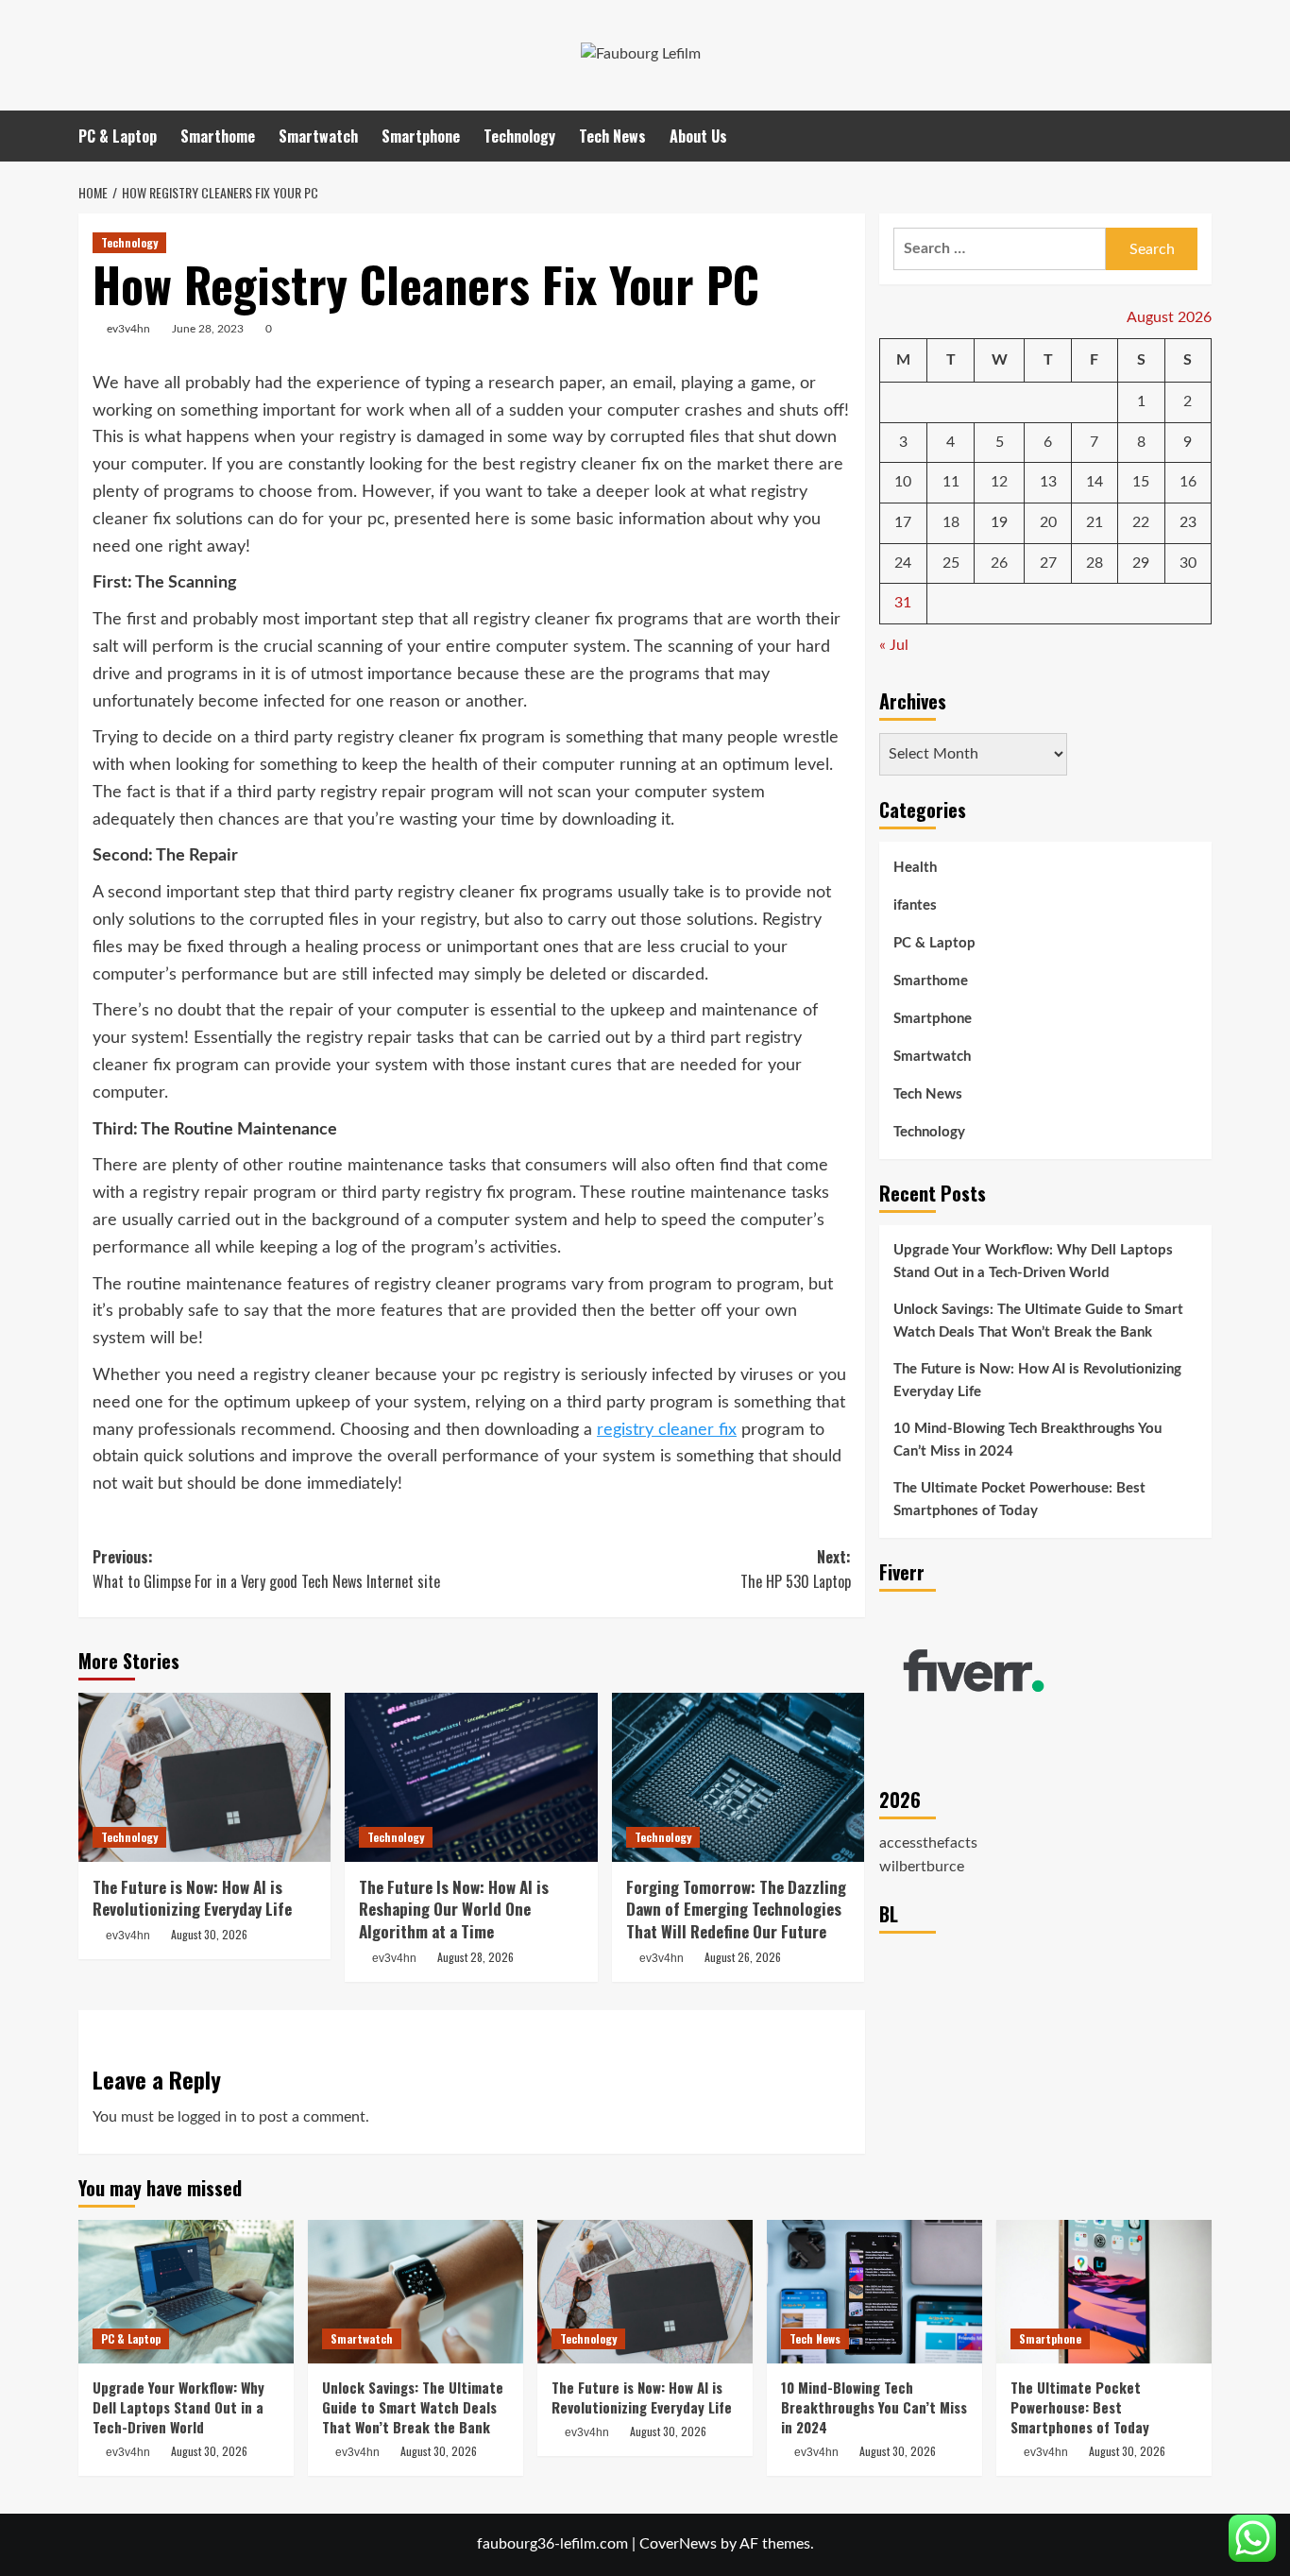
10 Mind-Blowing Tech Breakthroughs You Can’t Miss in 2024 (1027, 1440)
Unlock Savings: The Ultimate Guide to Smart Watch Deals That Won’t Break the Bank (1038, 1321)
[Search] (1200, 136)
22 (1141, 522)
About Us (698, 136)
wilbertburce (922, 1868)
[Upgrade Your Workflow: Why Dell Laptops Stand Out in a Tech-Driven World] (186, 2292)
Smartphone (421, 136)
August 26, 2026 (743, 1957)
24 (903, 563)
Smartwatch (318, 136)
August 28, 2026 (475, 1957)
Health (915, 869)
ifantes (915, 906)
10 (903, 483)
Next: (795, 1569)
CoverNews (678, 2544)
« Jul (894, 645)
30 (1188, 563)
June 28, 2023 (208, 329)
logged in (207, 2117)
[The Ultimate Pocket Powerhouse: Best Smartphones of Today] (1104, 2292)
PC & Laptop (118, 136)
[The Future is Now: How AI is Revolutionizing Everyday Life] (204, 1777)
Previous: (266, 1569)
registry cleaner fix (667, 1430)
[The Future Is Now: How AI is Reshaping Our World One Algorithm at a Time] (471, 1777)
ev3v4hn (128, 329)
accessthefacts (928, 1843)
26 (999, 563)
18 (951, 522)
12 (999, 483)
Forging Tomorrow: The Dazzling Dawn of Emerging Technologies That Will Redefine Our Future (736, 1910)
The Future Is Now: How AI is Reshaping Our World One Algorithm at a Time (454, 1910)
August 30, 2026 (209, 1934)
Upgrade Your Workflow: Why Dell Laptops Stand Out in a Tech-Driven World (1033, 1262)
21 (1095, 522)
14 (1095, 483)
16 (1188, 483)
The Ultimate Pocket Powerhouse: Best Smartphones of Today (1019, 1500)
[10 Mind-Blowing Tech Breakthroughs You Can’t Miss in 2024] (874, 2292)
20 (1048, 522)
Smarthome (218, 136)
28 (1095, 563)
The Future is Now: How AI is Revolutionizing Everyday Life (192, 1898)
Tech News (612, 136)
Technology (519, 136)
